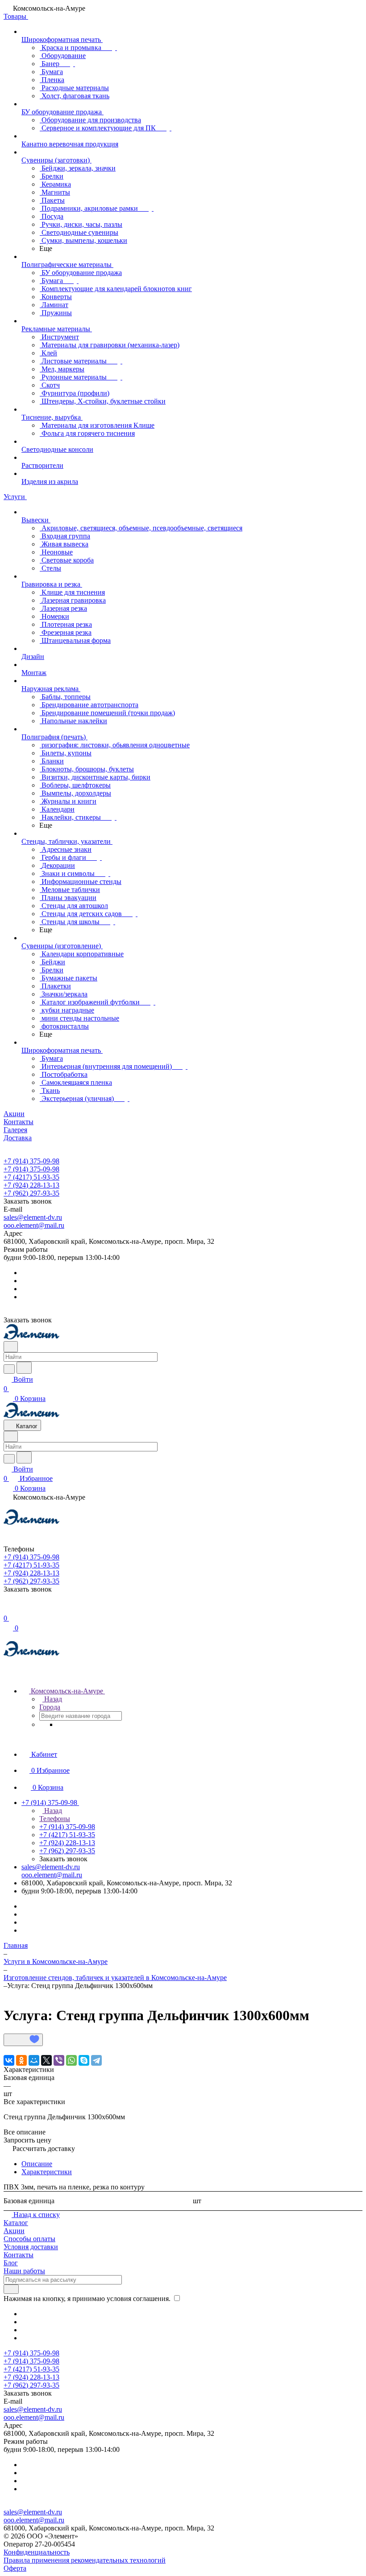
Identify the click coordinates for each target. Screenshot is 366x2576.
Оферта (15, 2568)
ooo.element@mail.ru (34, 1225)
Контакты (19, 2255)
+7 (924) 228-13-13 (31, 1185)
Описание (37, 2164)
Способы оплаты (29, 2239)
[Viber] (59, 2060)
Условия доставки (31, 2247)
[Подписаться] (11, 2289)
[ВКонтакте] (9, 2060)
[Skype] (84, 2060)
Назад (52, 1699)
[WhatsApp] (71, 2060)
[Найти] (24, 1368)
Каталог (16, 2223)
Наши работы (24, 2271)
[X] (46, 2060)
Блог (11, 2263)
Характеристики (47, 2172)
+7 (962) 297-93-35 (31, 1193)
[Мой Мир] (34, 2060)
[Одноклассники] (21, 2060)
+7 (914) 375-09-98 (31, 1161)
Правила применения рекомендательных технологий (85, 2560)
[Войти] (8, 1609)
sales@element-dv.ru (33, 1217)
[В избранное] (23, 2040)
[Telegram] (96, 2060)
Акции (14, 2231)
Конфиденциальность (37, 2552)
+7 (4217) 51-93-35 (31, 1177)
